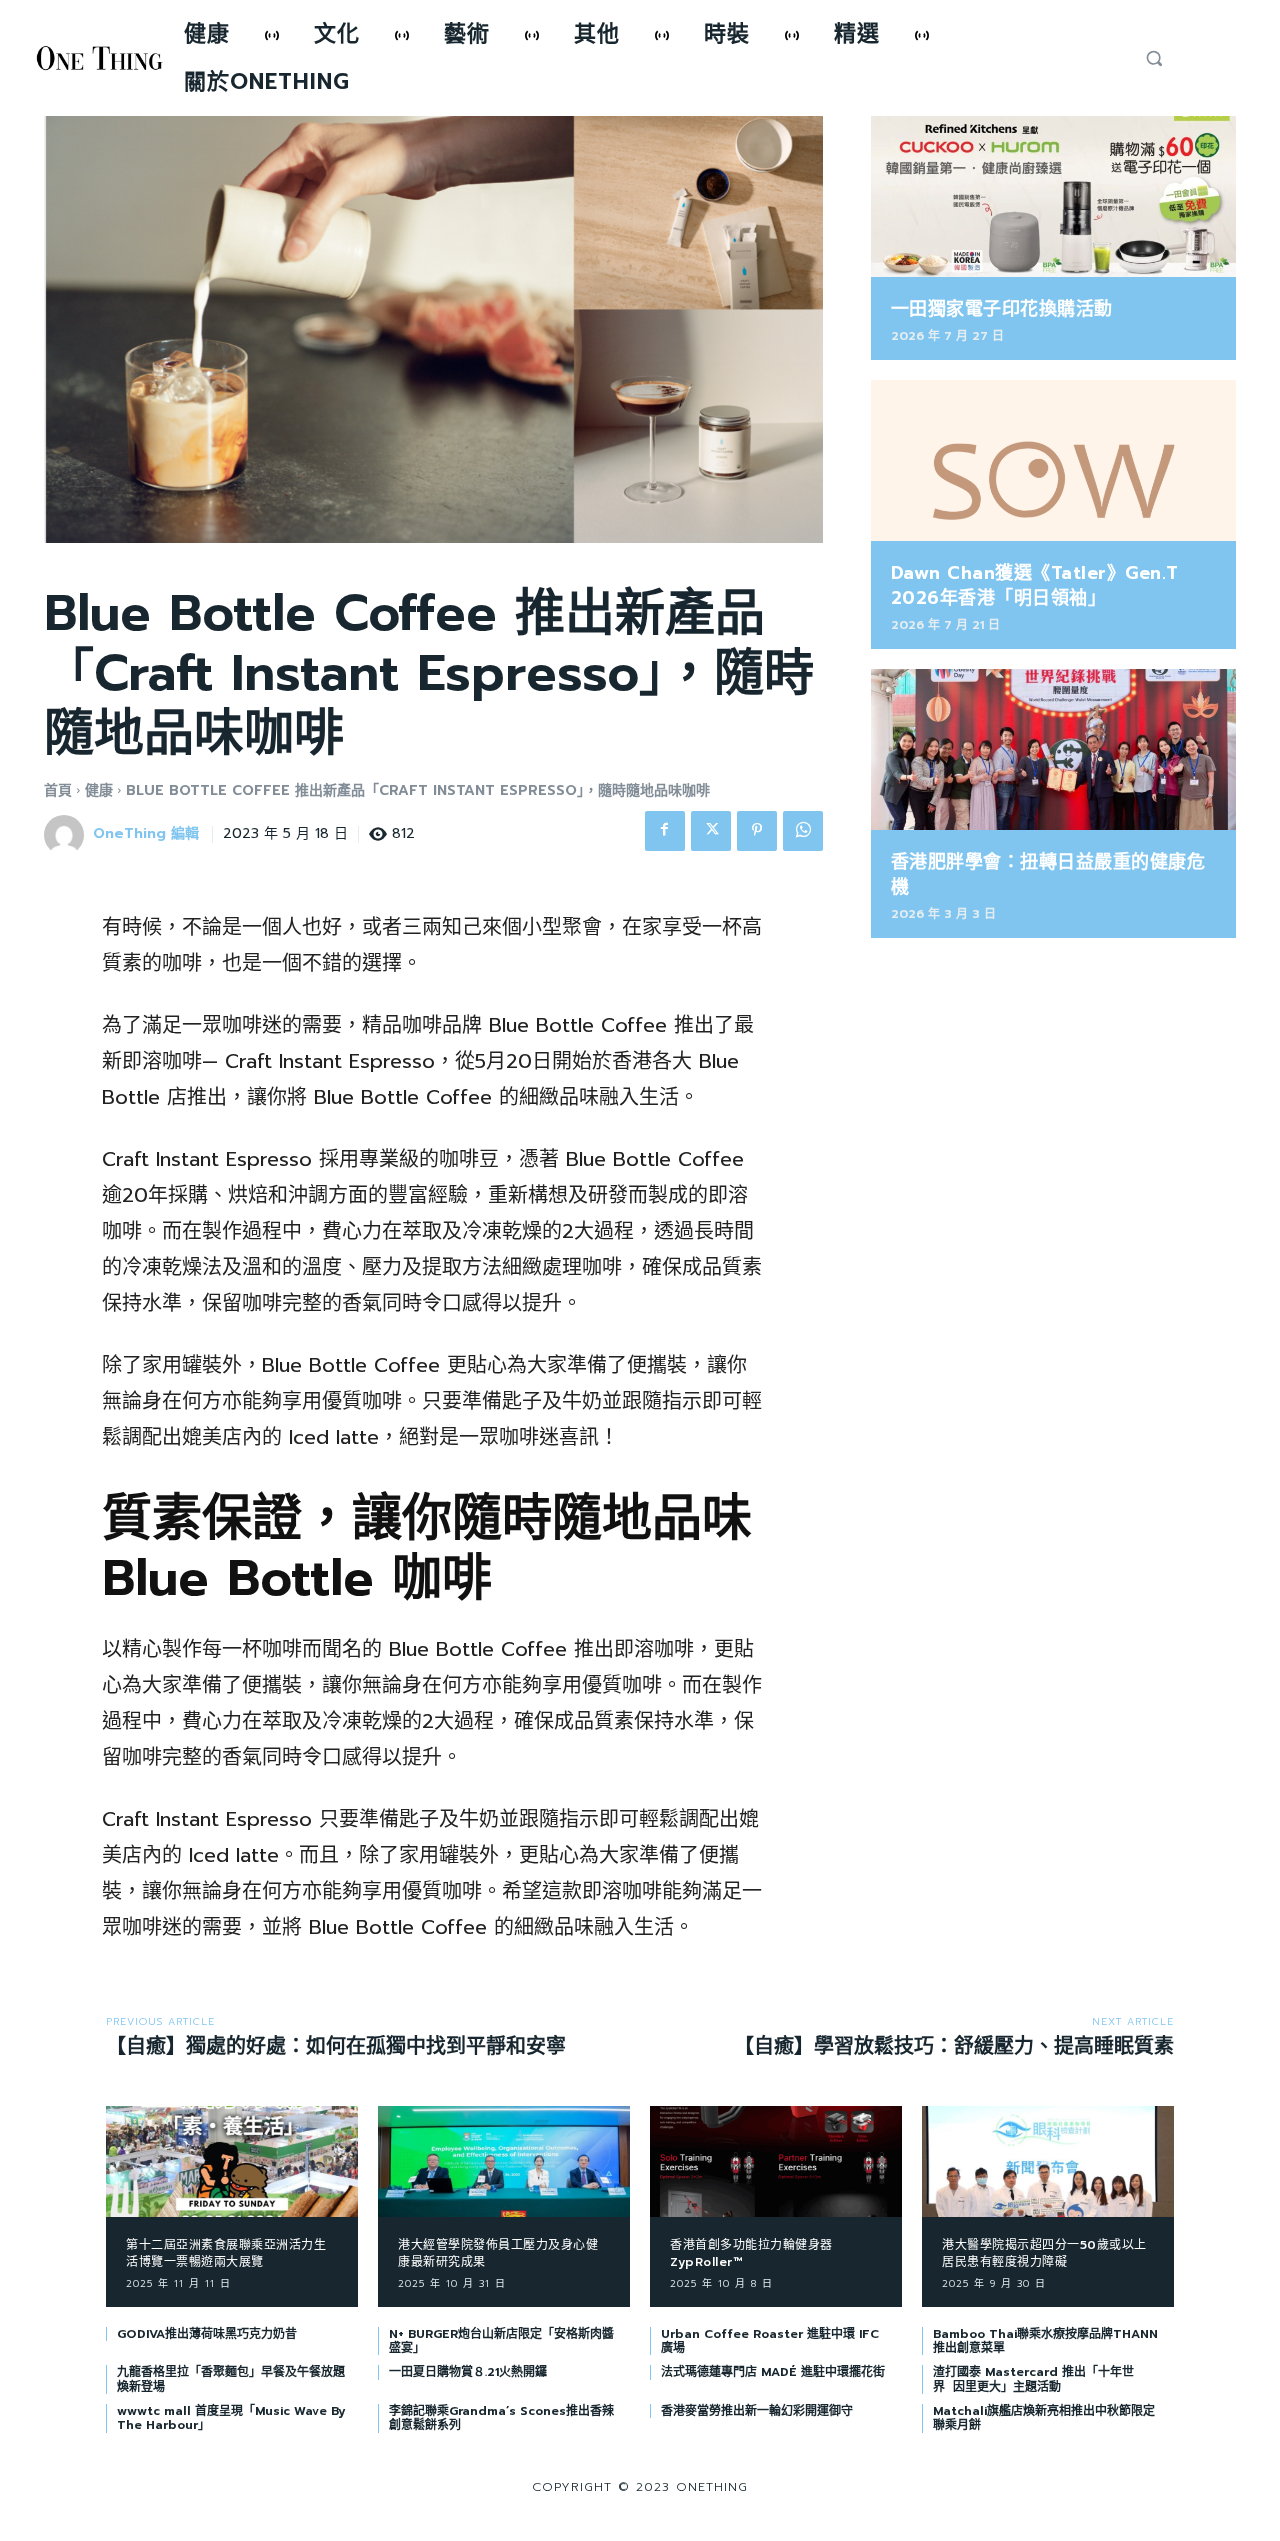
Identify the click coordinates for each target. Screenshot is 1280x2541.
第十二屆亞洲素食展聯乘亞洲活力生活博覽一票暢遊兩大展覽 (226, 2253)
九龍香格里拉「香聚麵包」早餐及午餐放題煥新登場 (231, 2379)
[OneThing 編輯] (67, 835)
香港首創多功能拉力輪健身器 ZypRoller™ (751, 2253)
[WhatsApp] (803, 831)
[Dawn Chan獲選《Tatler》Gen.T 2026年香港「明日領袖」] (1053, 460)
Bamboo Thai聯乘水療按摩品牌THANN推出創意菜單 (1045, 2341)
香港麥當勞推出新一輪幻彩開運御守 (757, 2411)
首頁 (58, 790)
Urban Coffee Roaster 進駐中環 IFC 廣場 (770, 2341)
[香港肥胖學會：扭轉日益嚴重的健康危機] (1053, 749)
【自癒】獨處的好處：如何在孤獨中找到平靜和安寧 (336, 2046)
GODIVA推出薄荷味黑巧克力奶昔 (207, 2334)
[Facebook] (665, 831)
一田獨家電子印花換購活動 (1002, 309)
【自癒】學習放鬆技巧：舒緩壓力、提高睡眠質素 (954, 2046)
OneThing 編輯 (146, 834)
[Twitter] (711, 831)
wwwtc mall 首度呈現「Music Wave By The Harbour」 (231, 2418)
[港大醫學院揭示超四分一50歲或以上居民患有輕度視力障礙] (1048, 2161)
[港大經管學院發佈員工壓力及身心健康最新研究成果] (504, 2161)
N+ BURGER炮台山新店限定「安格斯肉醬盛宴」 (501, 2341)
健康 (99, 790)
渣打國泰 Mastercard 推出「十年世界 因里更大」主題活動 (1033, 2379)
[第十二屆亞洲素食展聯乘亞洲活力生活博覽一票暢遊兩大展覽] (232, 2161)
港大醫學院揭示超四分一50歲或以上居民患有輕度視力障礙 (1044, 2253)
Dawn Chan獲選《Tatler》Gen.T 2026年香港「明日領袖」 (1035, 585)
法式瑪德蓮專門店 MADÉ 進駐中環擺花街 (773, 2372)
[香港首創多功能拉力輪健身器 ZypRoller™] (776, 2161)
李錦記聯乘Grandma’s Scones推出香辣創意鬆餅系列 (501, 2418)
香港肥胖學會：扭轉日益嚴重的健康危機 (1048, 874)
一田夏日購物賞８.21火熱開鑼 (468, 2372)
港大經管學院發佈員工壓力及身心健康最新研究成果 (498, 2253)
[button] (1154, 58)
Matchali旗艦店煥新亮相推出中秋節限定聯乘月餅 (1044, 2418)
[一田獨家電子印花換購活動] (1053, 196)
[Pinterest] (757, 831)
